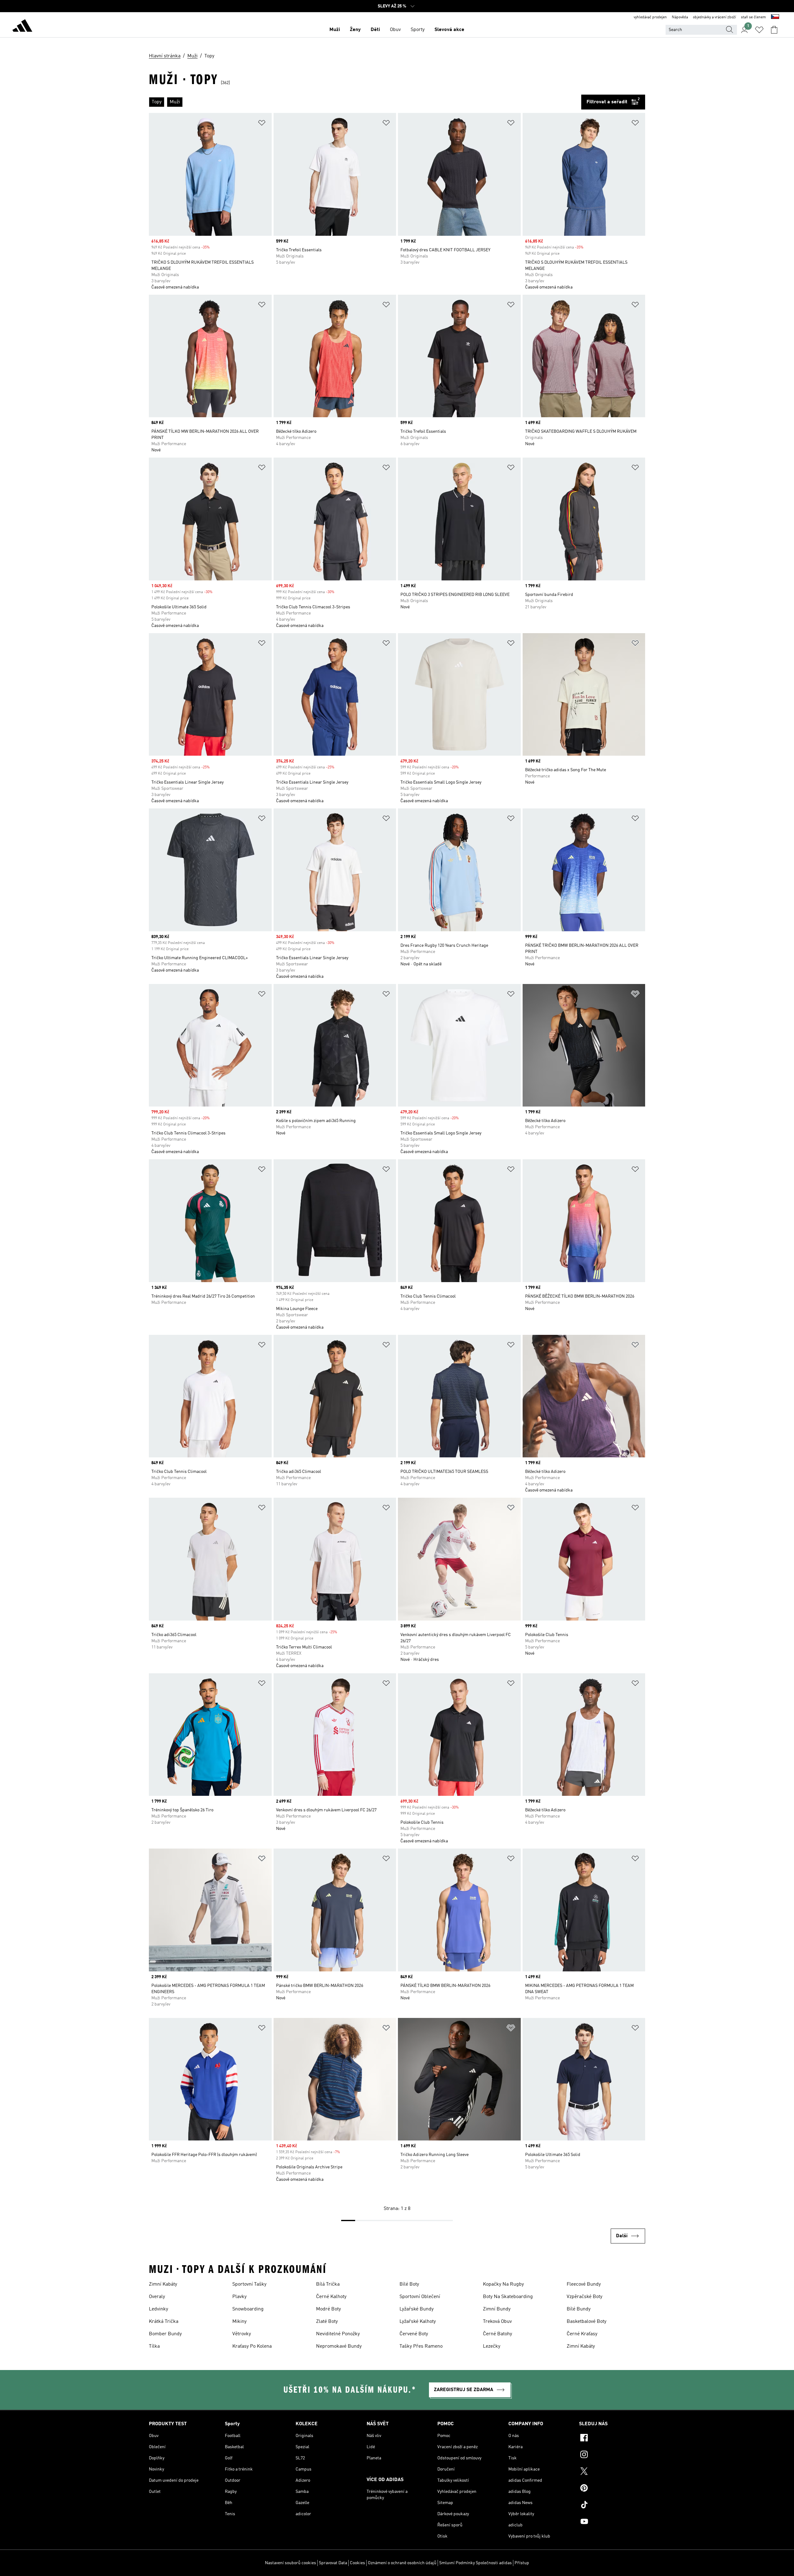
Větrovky (242, 2334)
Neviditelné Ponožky (338, 2334)
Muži (335, 30)
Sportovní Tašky (249, 2284)
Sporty (418, 30)
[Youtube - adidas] (612, 2522)
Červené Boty (414, 2334)
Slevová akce (449, 30)
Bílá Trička (328, 2284)
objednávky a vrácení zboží (714, 17)
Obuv (395, 30)
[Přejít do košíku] (774, 30)
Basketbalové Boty (587, 2322)
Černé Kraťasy (582, 2334)
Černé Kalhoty (331, 2297)
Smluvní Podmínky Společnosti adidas (475, 2563)
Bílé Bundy (579, 2309)
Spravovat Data (333, 2563)
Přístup (522, 2563)
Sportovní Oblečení (420, 2297)
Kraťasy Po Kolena (252, 2346)
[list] (365, 102)
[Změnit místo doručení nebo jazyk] (775, 17)
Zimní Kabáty (163, 2284)
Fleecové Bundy (584, 2284)
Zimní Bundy (497, 2309)
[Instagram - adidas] (612, 2455)
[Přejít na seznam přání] (759, 30)
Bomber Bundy (165, 2334)
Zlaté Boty (327, 2322)
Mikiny (239, 2322)
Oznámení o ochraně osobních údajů (402, 2563)
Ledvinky (158, 2309)
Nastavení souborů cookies (290, 2563)
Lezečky (492, 2346)
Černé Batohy (497, 2334)
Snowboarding (248, 2309)
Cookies (357, 2563)
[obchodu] (22, 27)
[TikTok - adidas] (612, 2506)
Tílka (154, 2346)
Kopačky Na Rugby (503, 2284)
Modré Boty (328, 2309)
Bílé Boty (409, 2284)
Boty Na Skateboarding (508, 2297)
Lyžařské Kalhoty (418, 2322)
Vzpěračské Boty (584, 2297)
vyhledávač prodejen (650, 17)
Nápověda (680, 17)
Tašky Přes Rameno (421, 2346)
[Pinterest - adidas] (612, 2489)
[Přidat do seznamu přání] (262, 124)
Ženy (355, 30)
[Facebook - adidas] (612, 2439)
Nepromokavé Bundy (339, 2346)
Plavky (239, 2297)
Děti (375, 30)
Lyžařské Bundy (417, 2309)
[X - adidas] (612, 2472)
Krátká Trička (164, 2322)
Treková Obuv (497, 2322)
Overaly (157, 2297)
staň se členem (754, 17)
